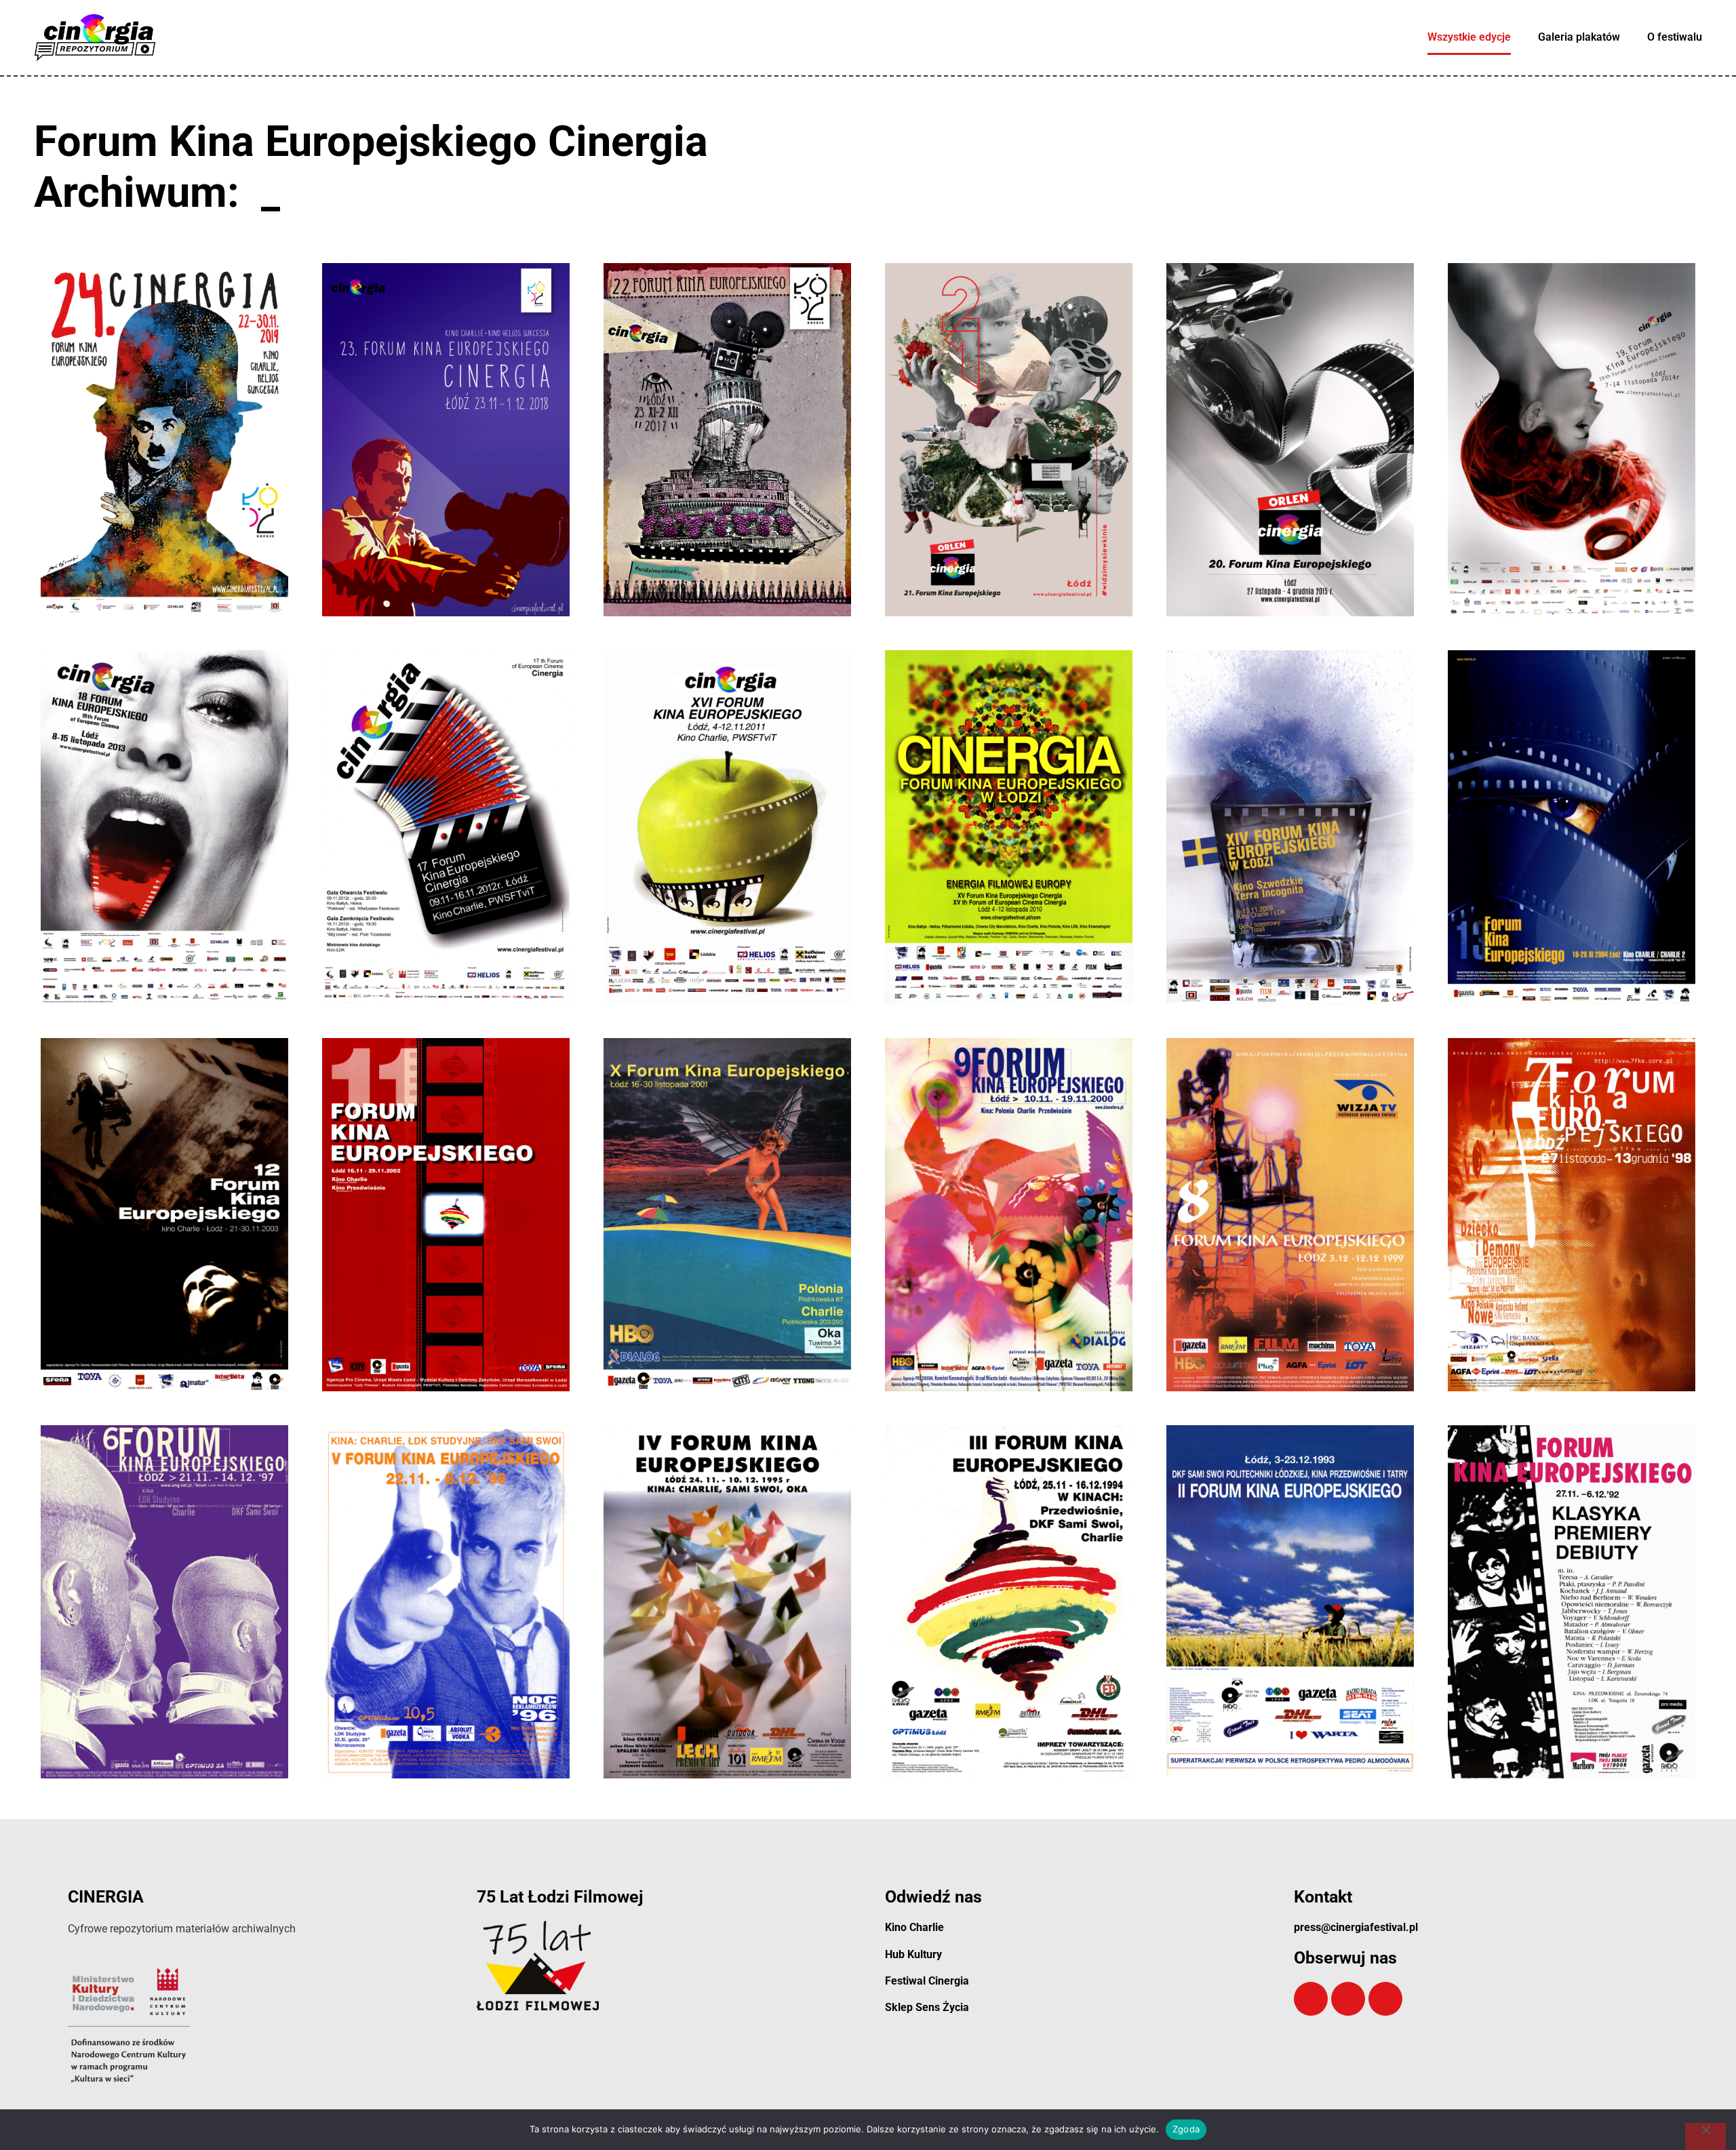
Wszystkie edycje (1469, 37)
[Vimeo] (1348, 1999)
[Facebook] (1311, 1999)
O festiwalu (1675, 37)
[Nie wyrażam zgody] (1705, 2136)
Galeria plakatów (1579, 37)
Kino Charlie (914, 1927)
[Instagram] (1385, 1999)
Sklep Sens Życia (927, 2007)
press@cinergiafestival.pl (1356, 1927)
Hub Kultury (913, 1954)
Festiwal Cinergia (927, 1981)
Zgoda (1186, 2129)
